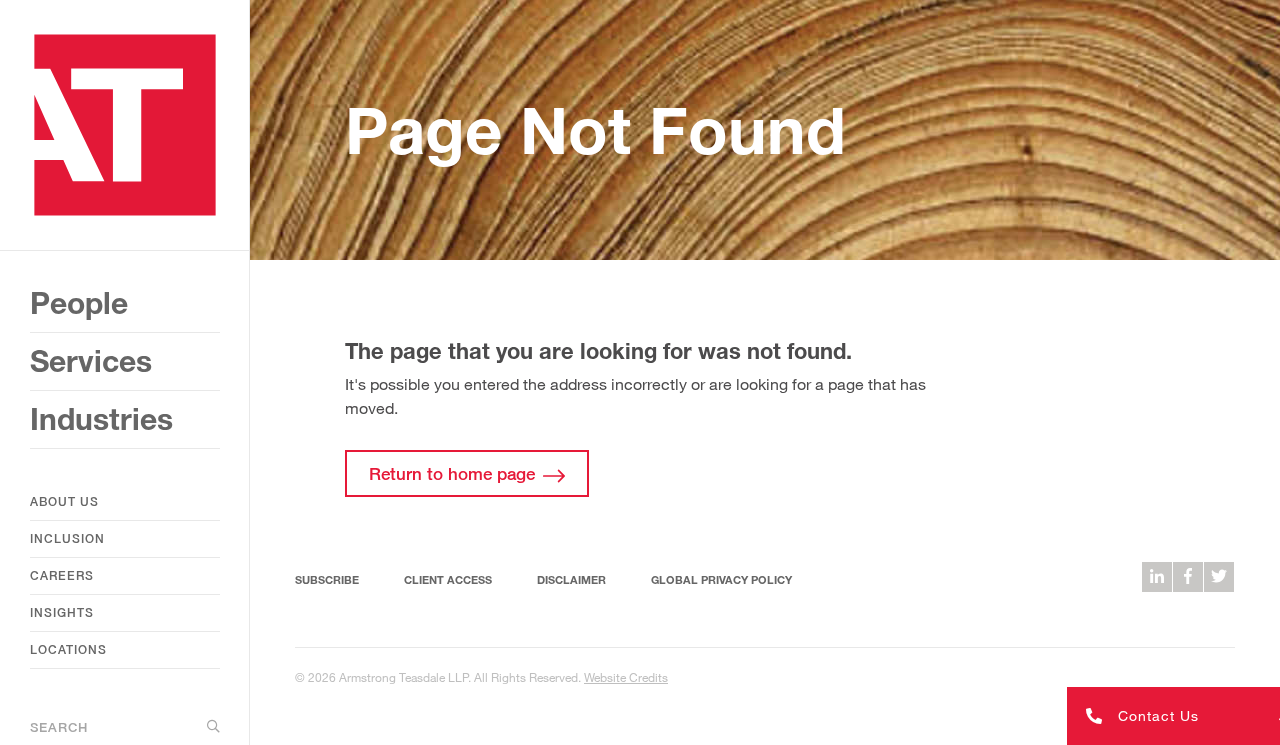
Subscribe (327, 579)
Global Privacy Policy (721, 579)
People (79, 303)
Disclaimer (571, 579)
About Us (64, 501)
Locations (68, 649)
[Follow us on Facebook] (1188, 577)
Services (91, 361)
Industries (101, 419)
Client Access (448, 579)
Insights (62, 612)
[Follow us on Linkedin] (1157, 577)
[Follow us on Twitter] (1219, 577)
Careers (62, 575)
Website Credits (626, 677)
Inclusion (67, 538)
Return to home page (452, 473)
